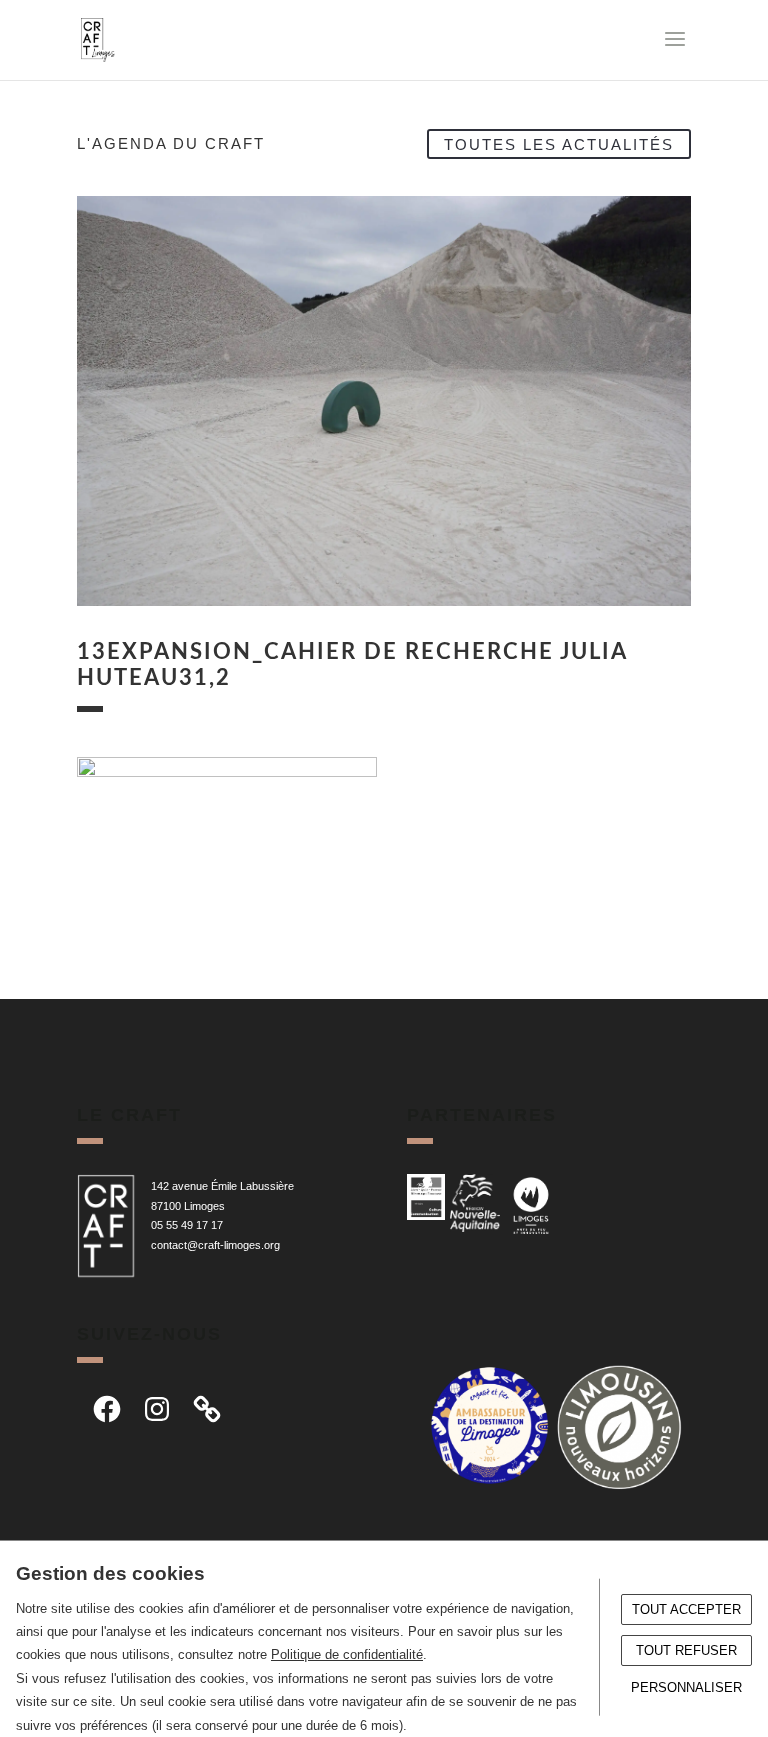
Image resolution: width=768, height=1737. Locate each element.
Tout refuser (686, 1650)
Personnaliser (686, 1687)
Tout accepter (686, 1609)
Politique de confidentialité (347, 1654)
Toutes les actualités (559, 143)
